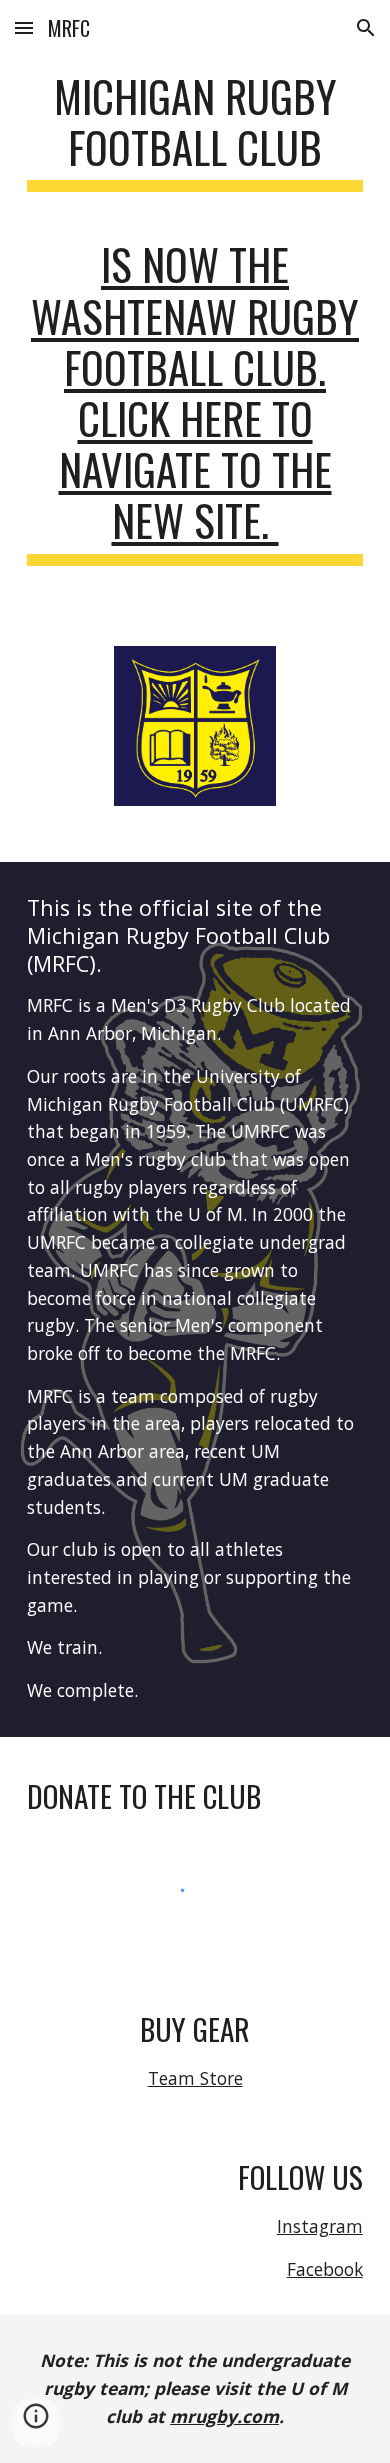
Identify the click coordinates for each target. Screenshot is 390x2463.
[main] (195, 140)
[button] (24, 27)
